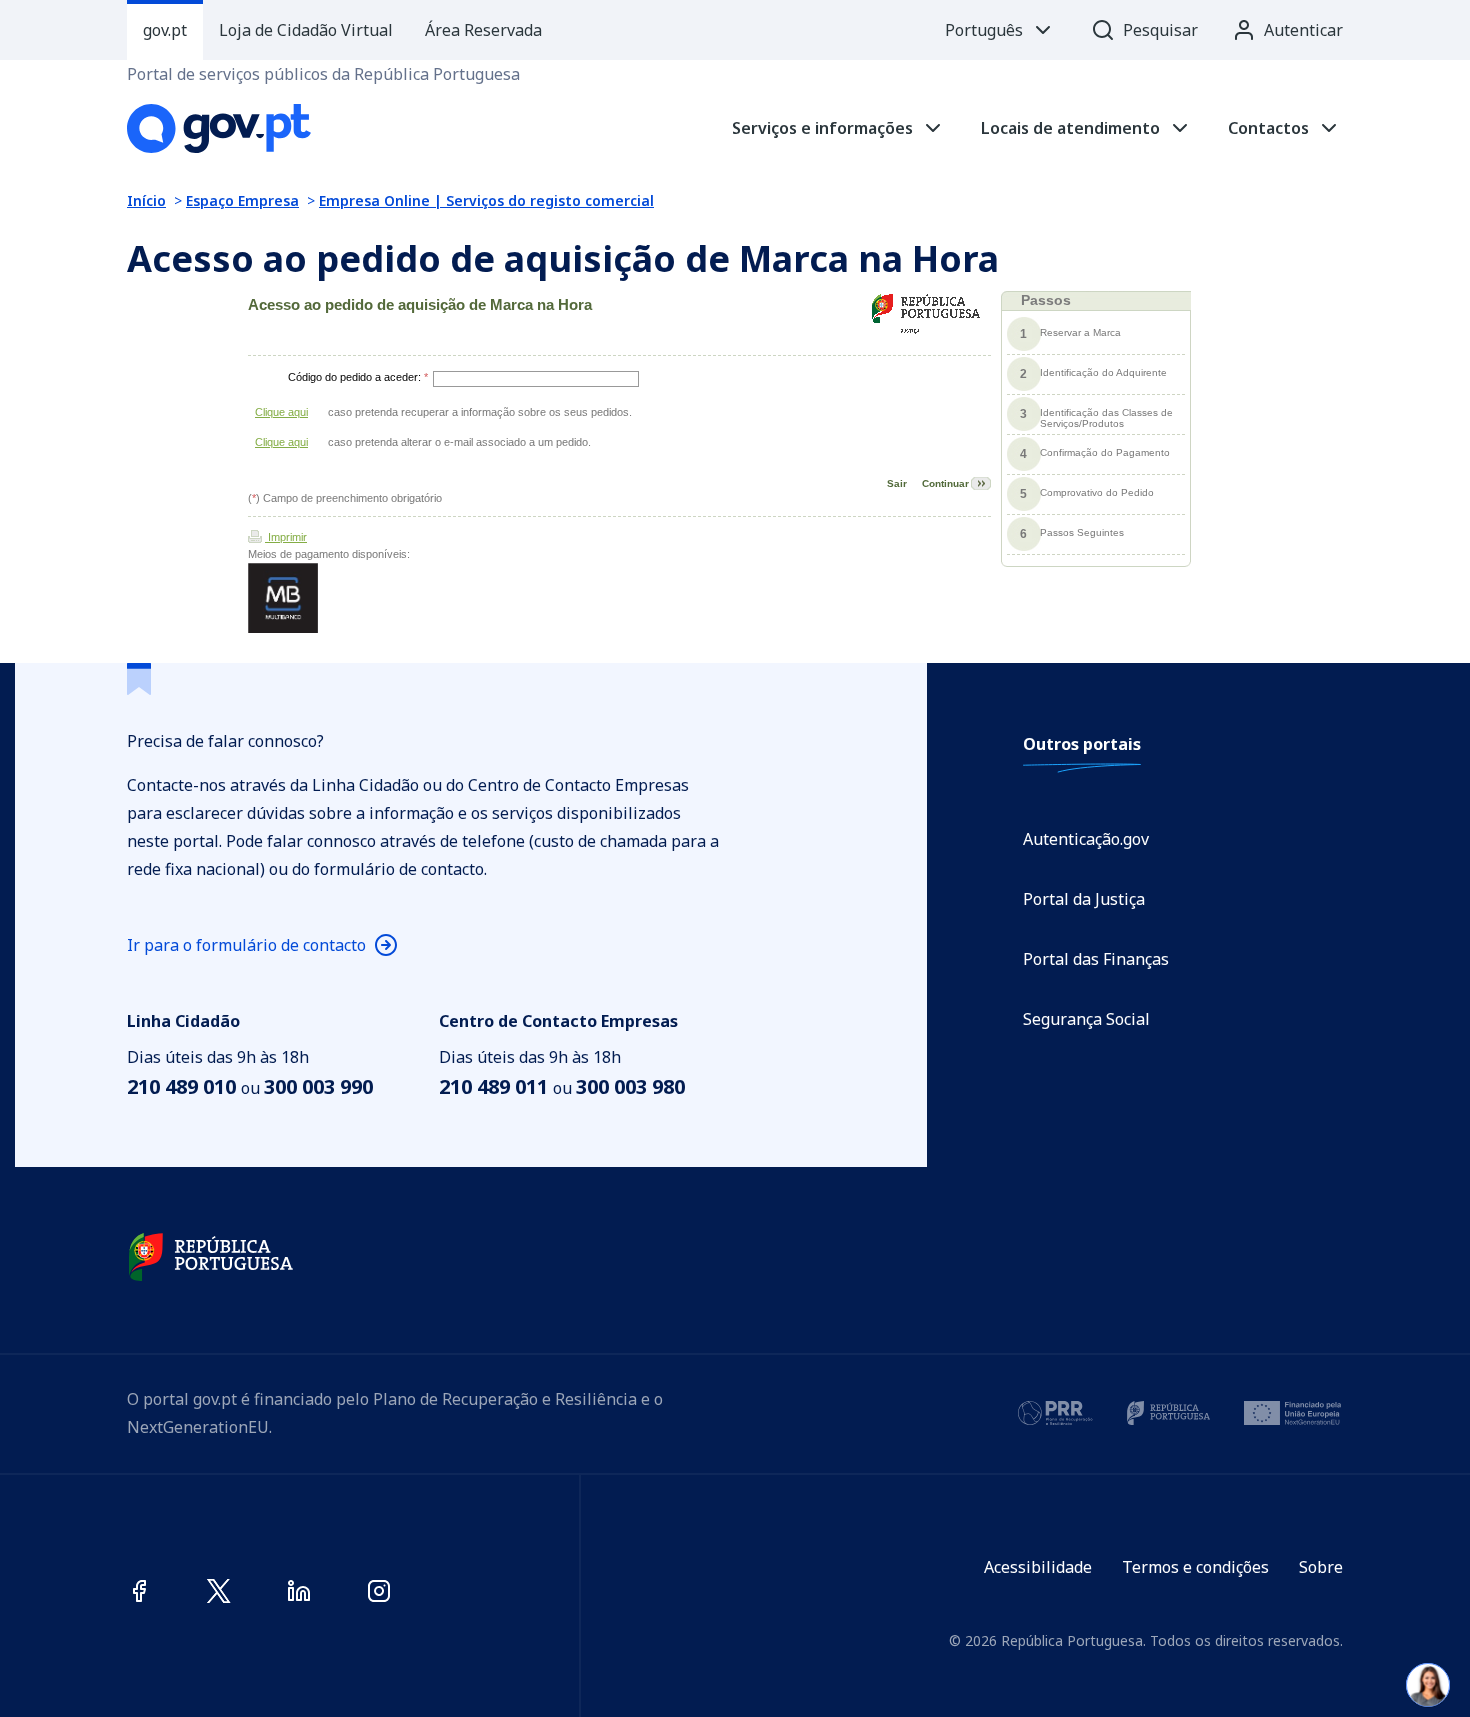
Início (146, 200)
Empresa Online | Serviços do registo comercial (486, 200)
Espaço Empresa (242, 200)
